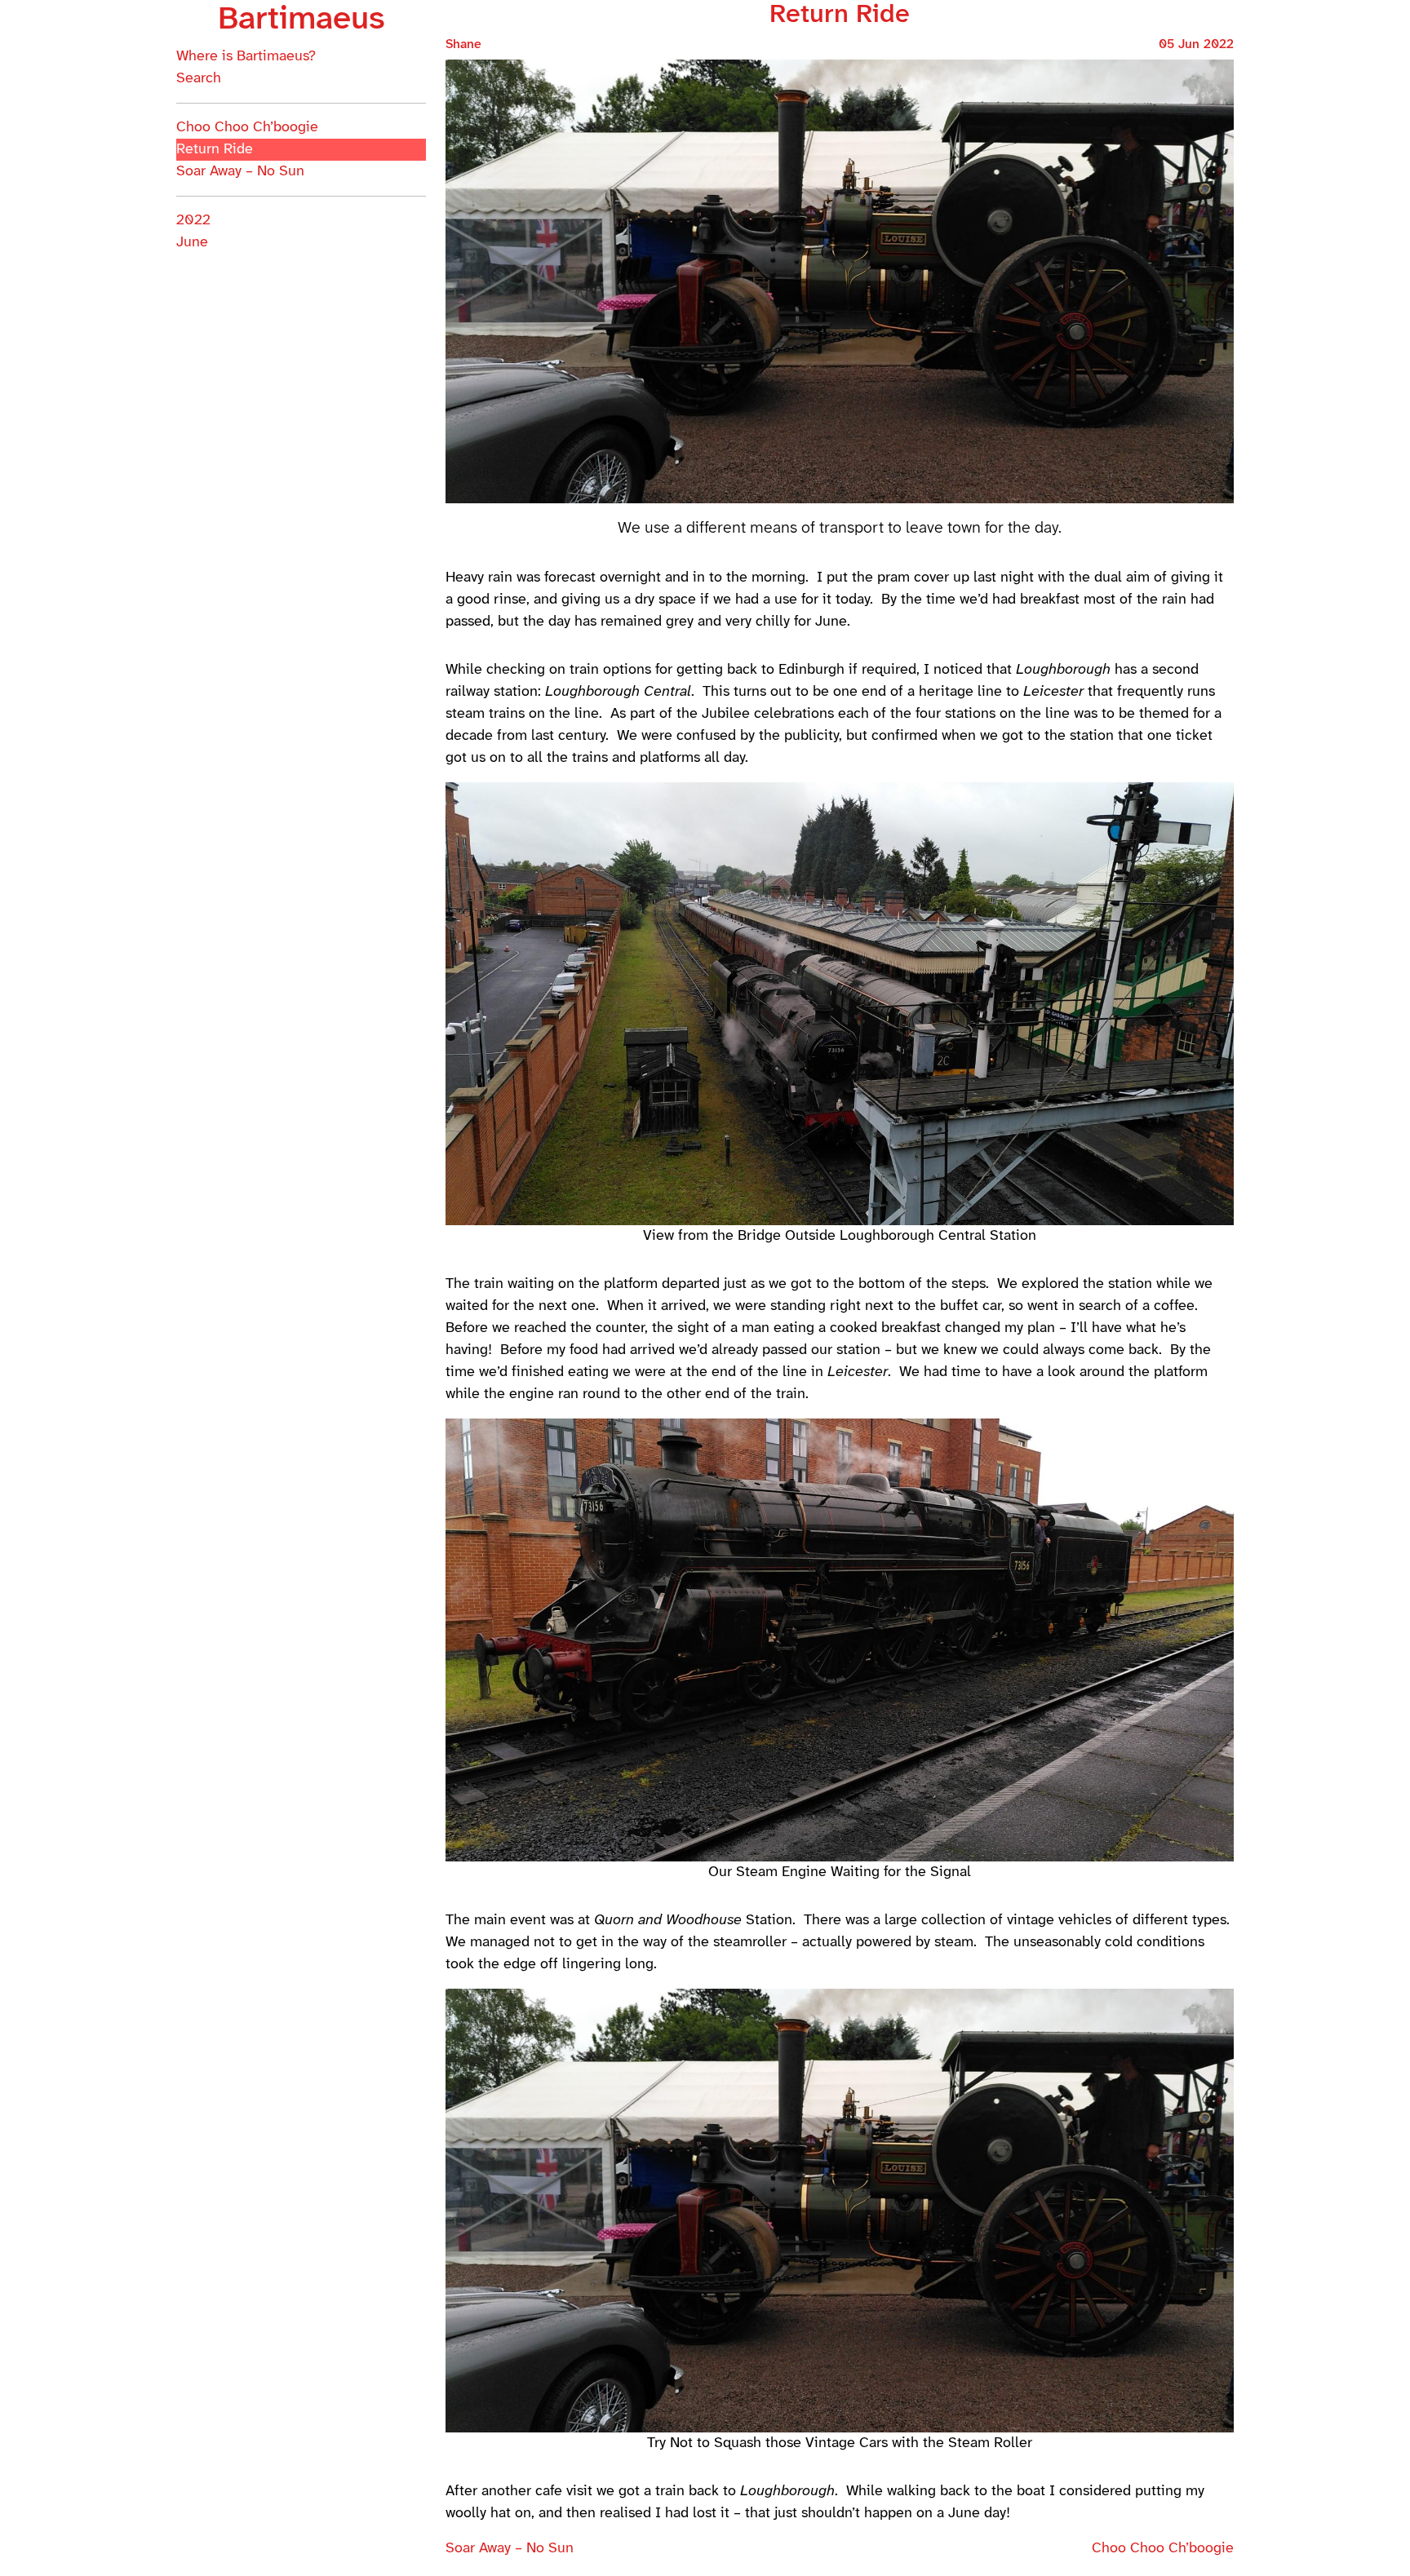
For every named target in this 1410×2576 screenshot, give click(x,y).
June (192, 243)
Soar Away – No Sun (240, 172)
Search (199, 79)
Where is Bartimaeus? (246, 57)
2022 (193, 221)
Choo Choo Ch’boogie (247, 128)
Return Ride (215, 150)
